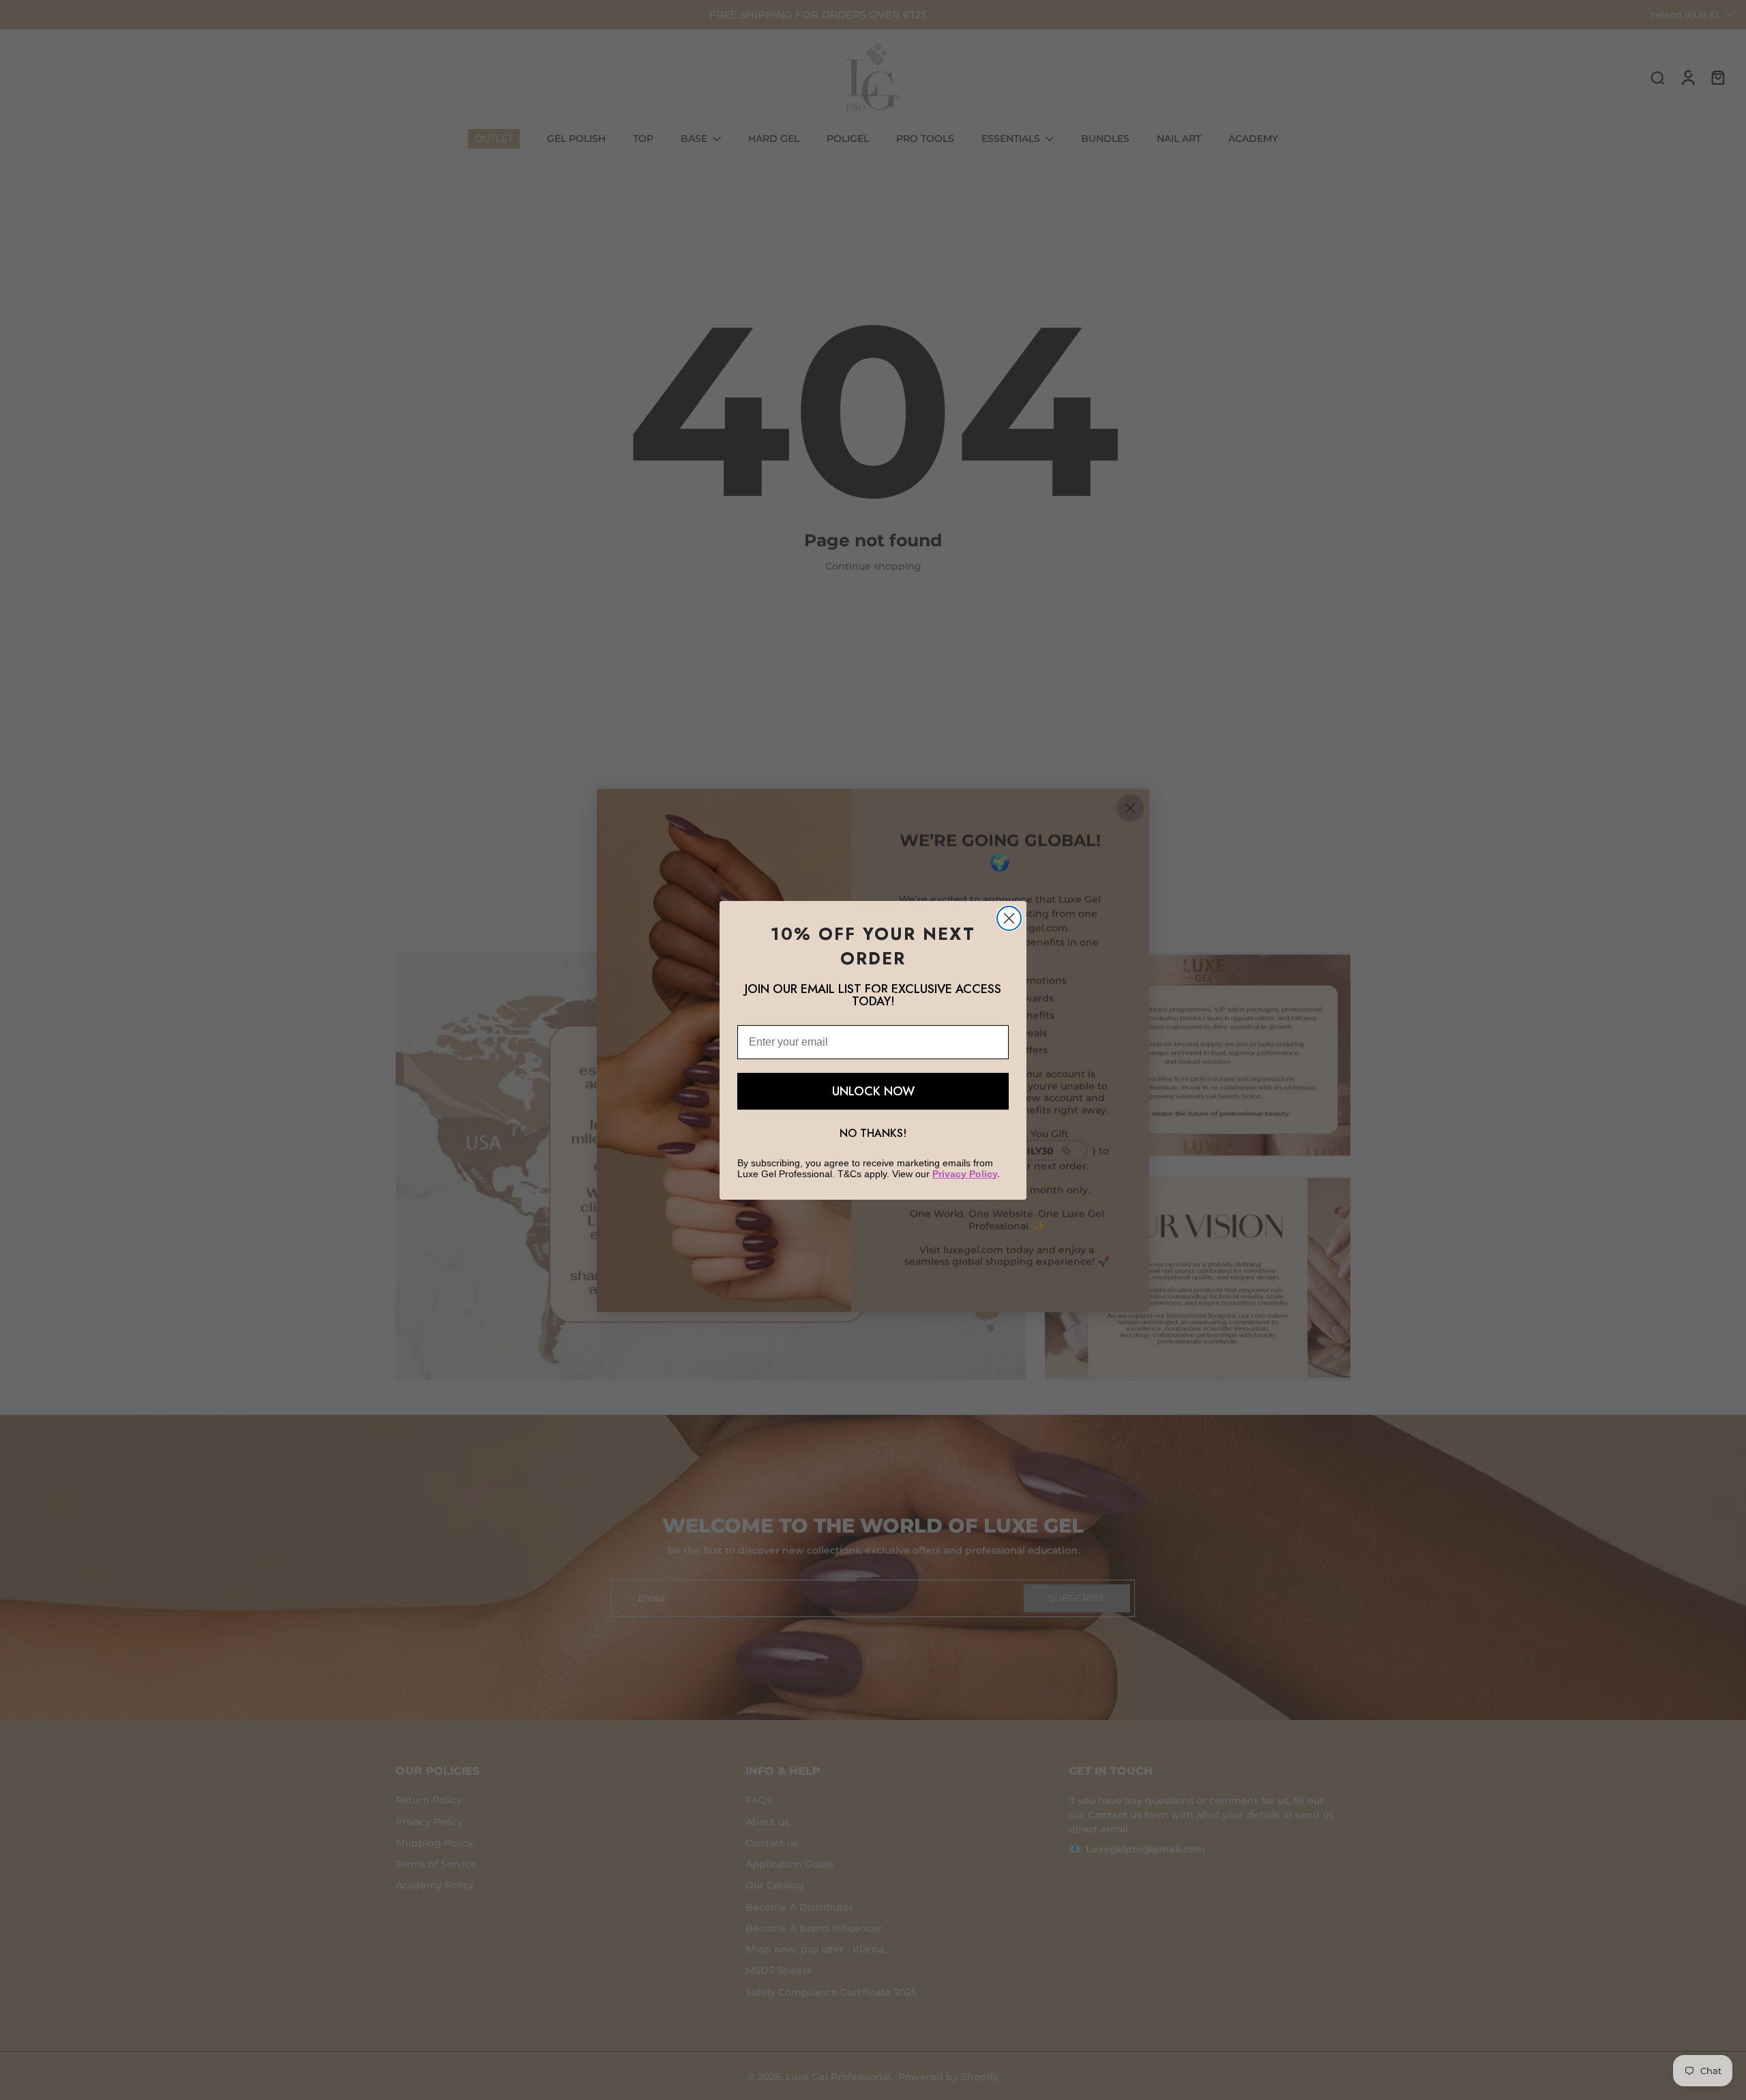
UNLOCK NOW (873, 1091)
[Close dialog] (1009, 918)
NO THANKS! (873, 1133)
